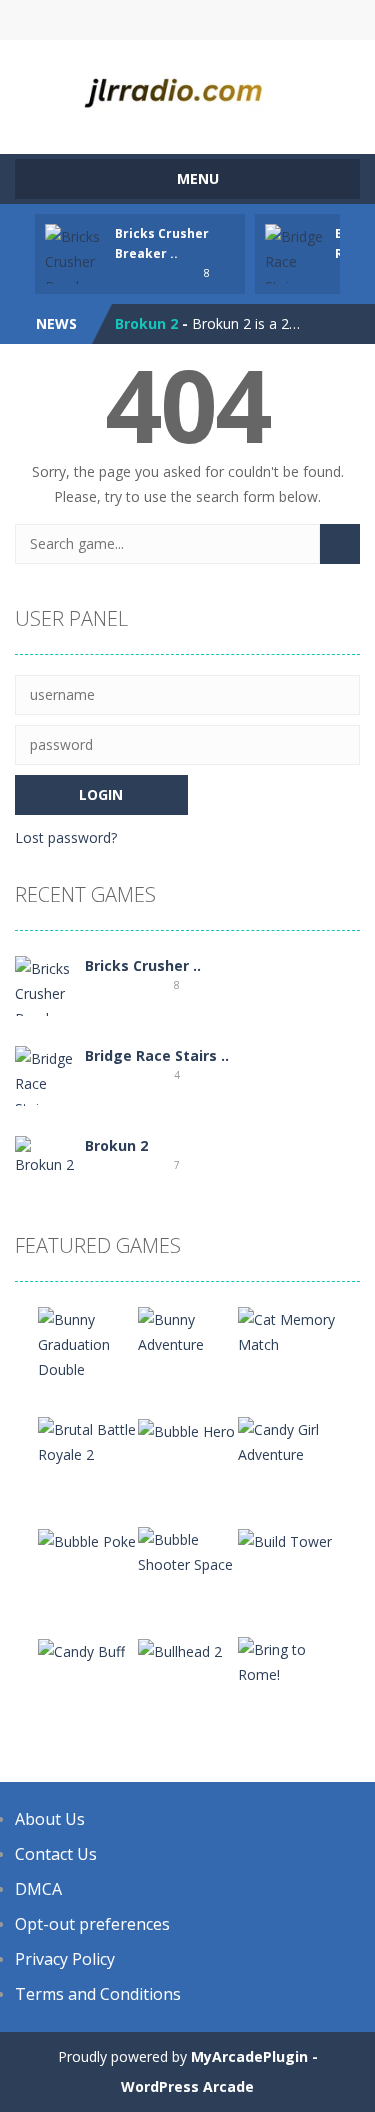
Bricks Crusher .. (143, 965)
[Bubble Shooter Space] (188, 1550)
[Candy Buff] (81, 1649)
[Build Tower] (285, 1539)
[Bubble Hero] (186, 1429)
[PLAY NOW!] (75, 272)
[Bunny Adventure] (188, 1330)
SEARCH (187, 20)
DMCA (38, 1889)
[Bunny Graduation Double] (88, 1342)
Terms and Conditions (98, 1994)
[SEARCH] (340, 544)
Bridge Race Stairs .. (157, 1055)
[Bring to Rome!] (288, 1660)
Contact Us (56, 1854)
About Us (50, 1819)
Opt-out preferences (92, 1924)
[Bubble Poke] (87, 1539)
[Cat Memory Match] (288, 1330)
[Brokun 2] (45, 1154)
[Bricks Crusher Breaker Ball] (45, 1004)
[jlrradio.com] (187, 87)
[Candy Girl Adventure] (288, 1440)
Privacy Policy (65, 1959)
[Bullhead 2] (180, 1649)
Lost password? (66, 837)
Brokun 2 (146, 323)
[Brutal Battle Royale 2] (88, 1440)
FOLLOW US (268, 20)
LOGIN (106, 20)
